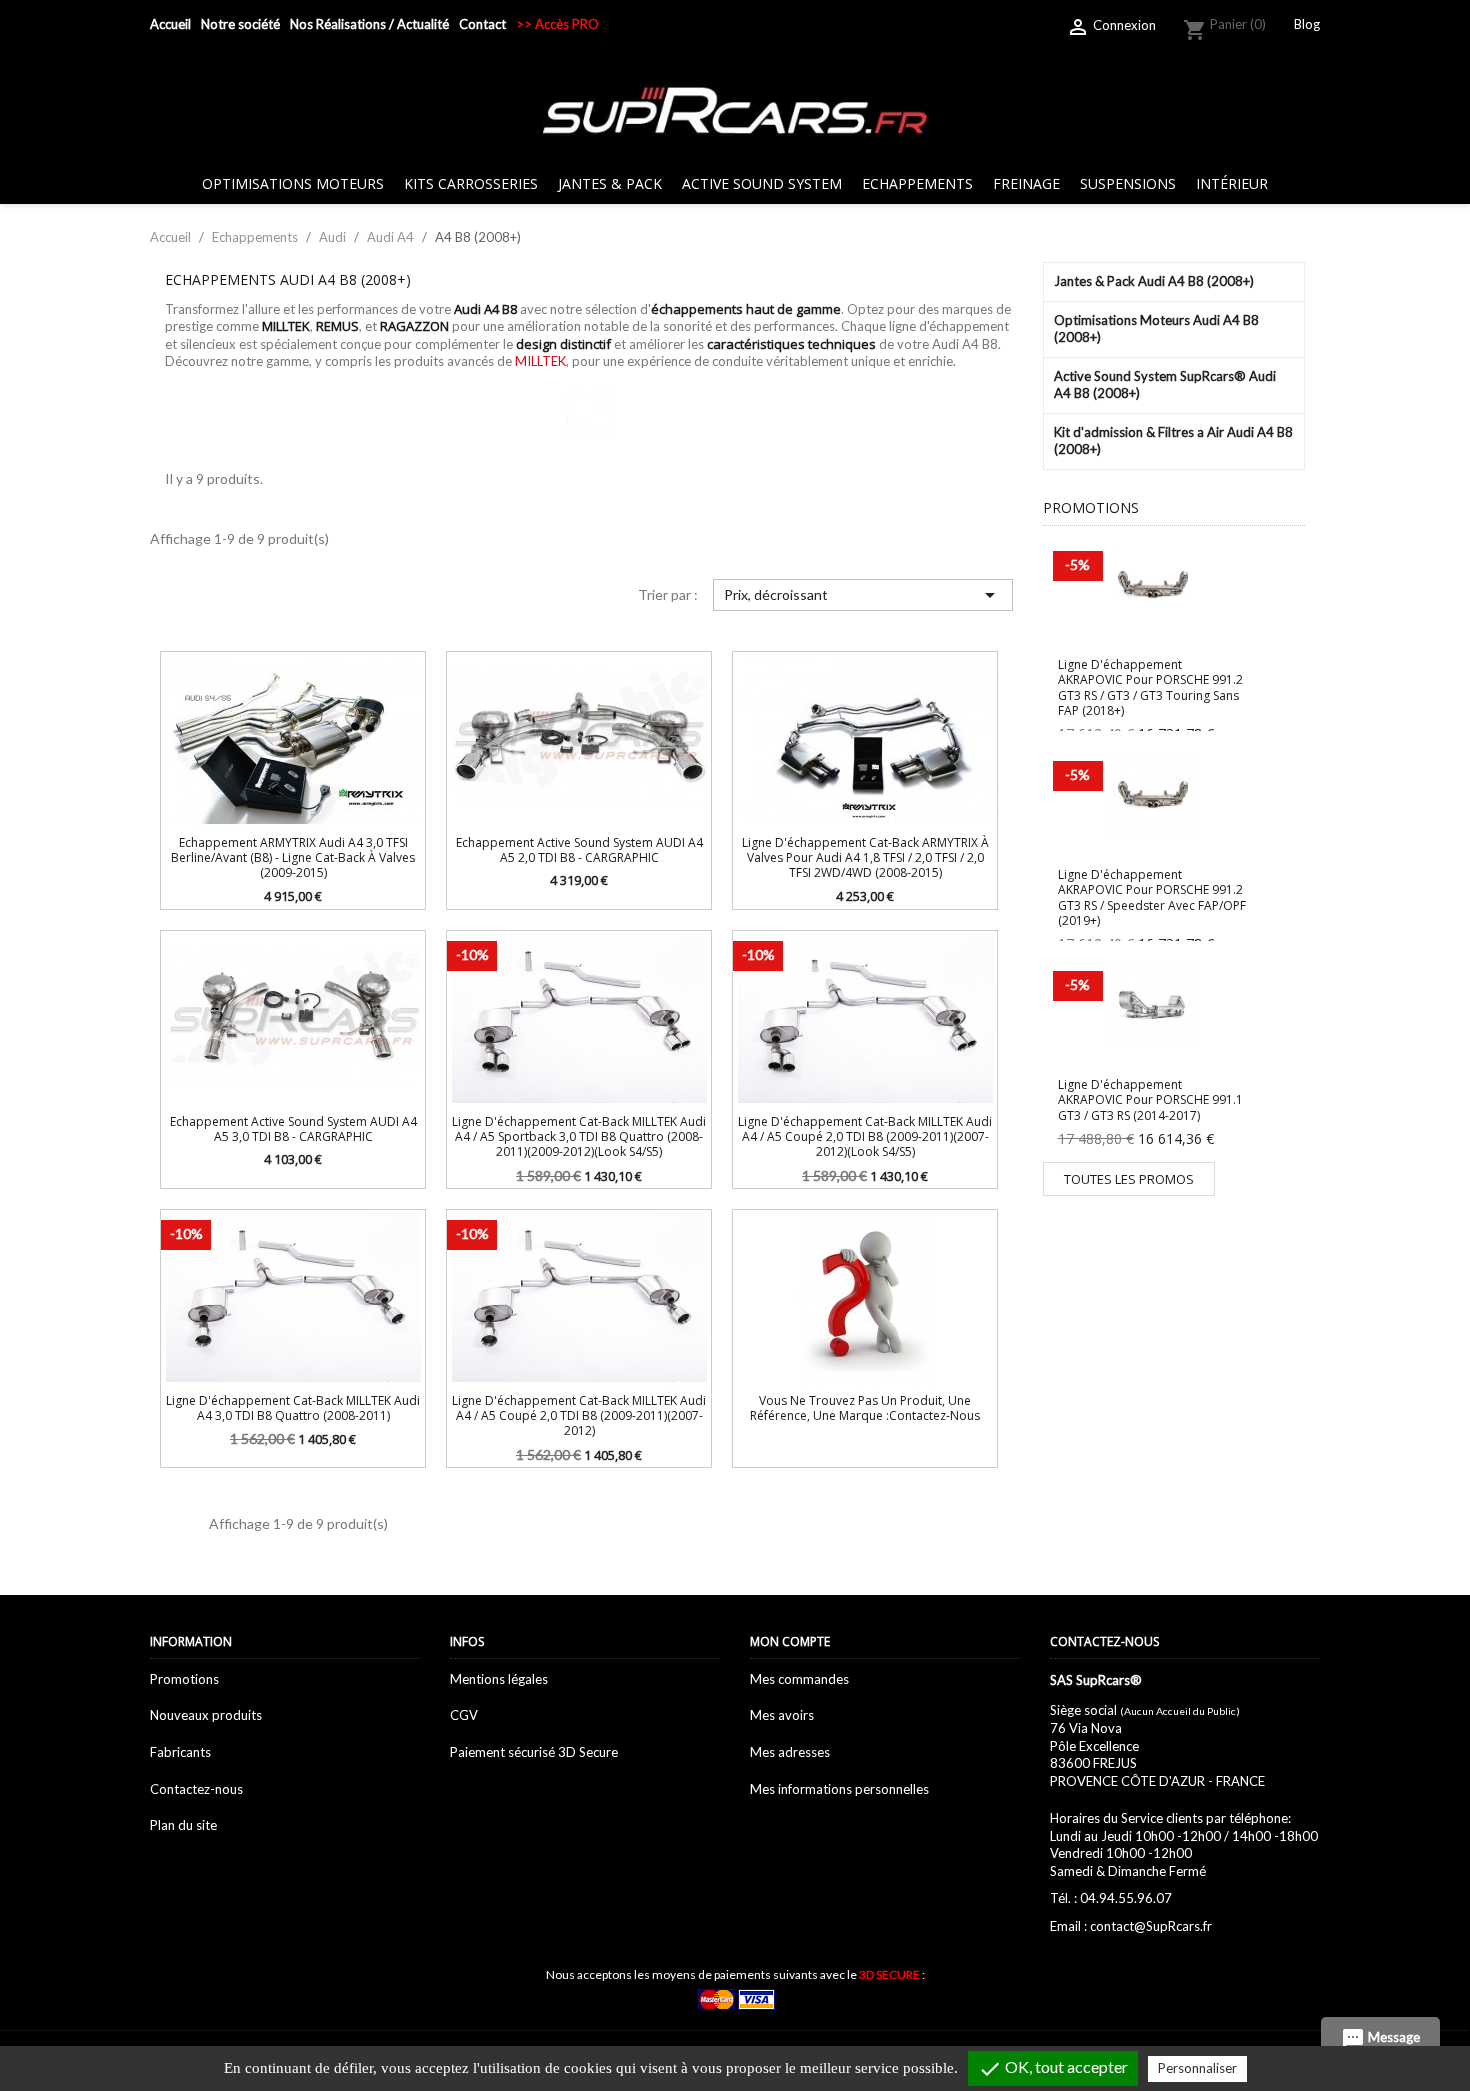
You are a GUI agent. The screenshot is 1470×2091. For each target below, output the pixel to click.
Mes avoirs (782, 1715)
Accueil (170, 24)
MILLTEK (540, 361)
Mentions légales (499, 1679)
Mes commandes (799, 1679)
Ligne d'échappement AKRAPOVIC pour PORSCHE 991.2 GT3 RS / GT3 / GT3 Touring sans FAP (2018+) (1150, 687)
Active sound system (762, 183)
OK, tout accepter (1053, 2069)
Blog (1307, 24)
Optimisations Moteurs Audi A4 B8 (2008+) (1156, 329)
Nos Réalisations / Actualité (369, 24)
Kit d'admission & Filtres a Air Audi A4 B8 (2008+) (1173, 441)
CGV (464, 1715)
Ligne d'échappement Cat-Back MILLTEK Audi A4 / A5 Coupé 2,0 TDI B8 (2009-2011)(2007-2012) (579, 1416)
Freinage (1026, 183)
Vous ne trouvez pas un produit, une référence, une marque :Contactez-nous (865, 1408)
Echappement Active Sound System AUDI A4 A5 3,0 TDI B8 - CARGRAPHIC (293, 1129)
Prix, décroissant (862, 595)
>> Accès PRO (557, 24)
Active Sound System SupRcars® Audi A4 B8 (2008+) (1165, 385)
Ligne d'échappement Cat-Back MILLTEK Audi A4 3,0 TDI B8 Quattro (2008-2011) (293, 1408)
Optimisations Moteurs (293, 183)
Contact (482, 24)
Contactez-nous (196, 1789)
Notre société (240, 24)
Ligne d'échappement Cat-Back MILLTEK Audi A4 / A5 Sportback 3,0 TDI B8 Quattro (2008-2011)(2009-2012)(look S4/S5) (579, 1137)
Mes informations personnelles (839, 1789)
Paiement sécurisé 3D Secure (534, 1752)
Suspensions (1128, 183)
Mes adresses (790, 1752)
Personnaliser (1197, 2068)
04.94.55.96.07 (1126, 1898)
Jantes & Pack (610, 183)
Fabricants (180, 1752)
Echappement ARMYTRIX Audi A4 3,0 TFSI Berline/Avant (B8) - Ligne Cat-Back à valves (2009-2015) (293, 858)
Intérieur (1232, 183)
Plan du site (183, 1825)
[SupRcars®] (735, 109)
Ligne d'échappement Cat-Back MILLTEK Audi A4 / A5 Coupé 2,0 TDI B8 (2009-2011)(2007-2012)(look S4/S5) (865, 1137)
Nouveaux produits (206, 1715)
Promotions (184, 1679)
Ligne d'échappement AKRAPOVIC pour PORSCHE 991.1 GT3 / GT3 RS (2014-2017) (1150, 1100)
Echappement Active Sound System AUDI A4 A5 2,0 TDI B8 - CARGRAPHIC (579, 850)
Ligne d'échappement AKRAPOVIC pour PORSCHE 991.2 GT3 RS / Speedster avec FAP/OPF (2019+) (1152, 897)
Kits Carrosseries (471, 183)
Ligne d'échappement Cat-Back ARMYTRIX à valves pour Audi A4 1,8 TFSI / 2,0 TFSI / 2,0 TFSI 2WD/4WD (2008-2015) (865, 858)
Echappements (917, 183)
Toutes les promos (1129, 1179)
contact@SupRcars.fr (1151, 1926)
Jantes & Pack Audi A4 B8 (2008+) (1154, 281)
